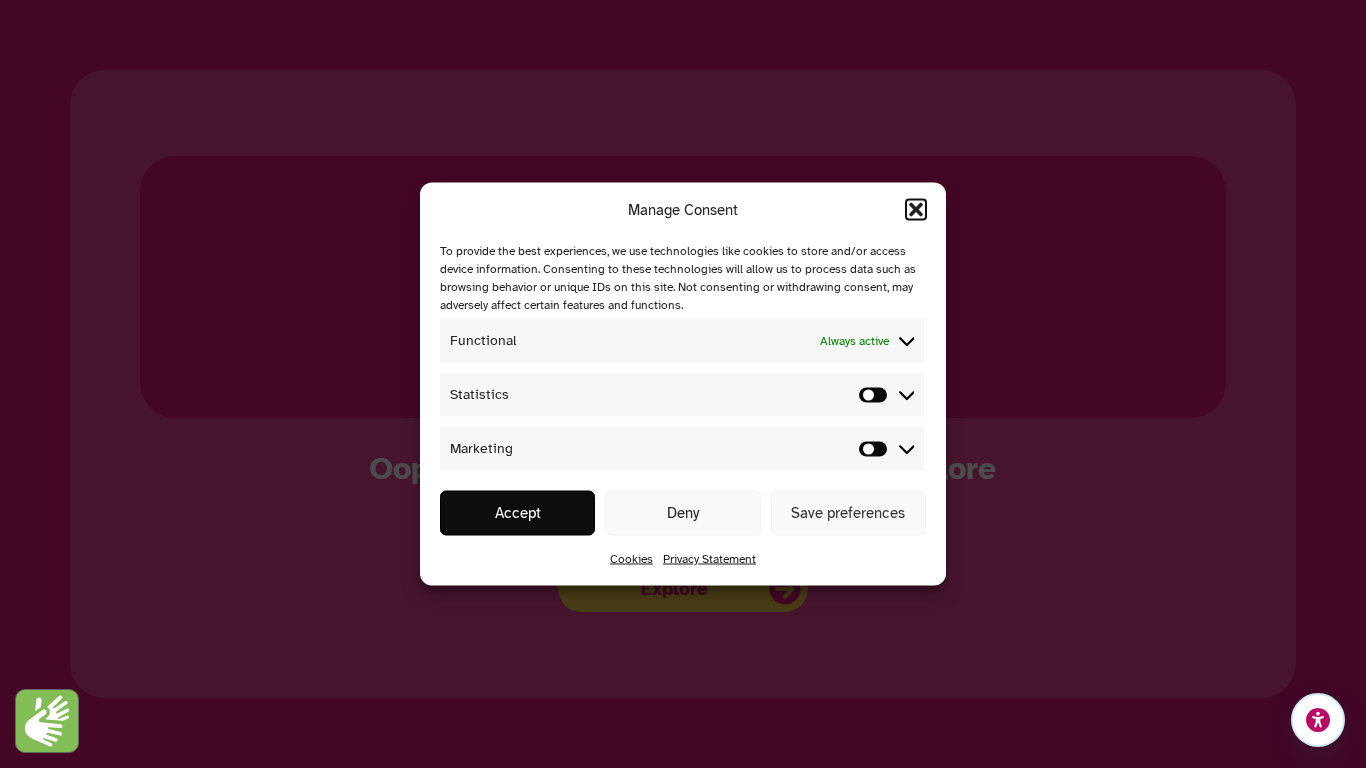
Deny (683, 513)
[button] (916, 210)
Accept (518, 513)
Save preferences (848, 513)
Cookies (631, 559)
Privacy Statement (709, 559)
